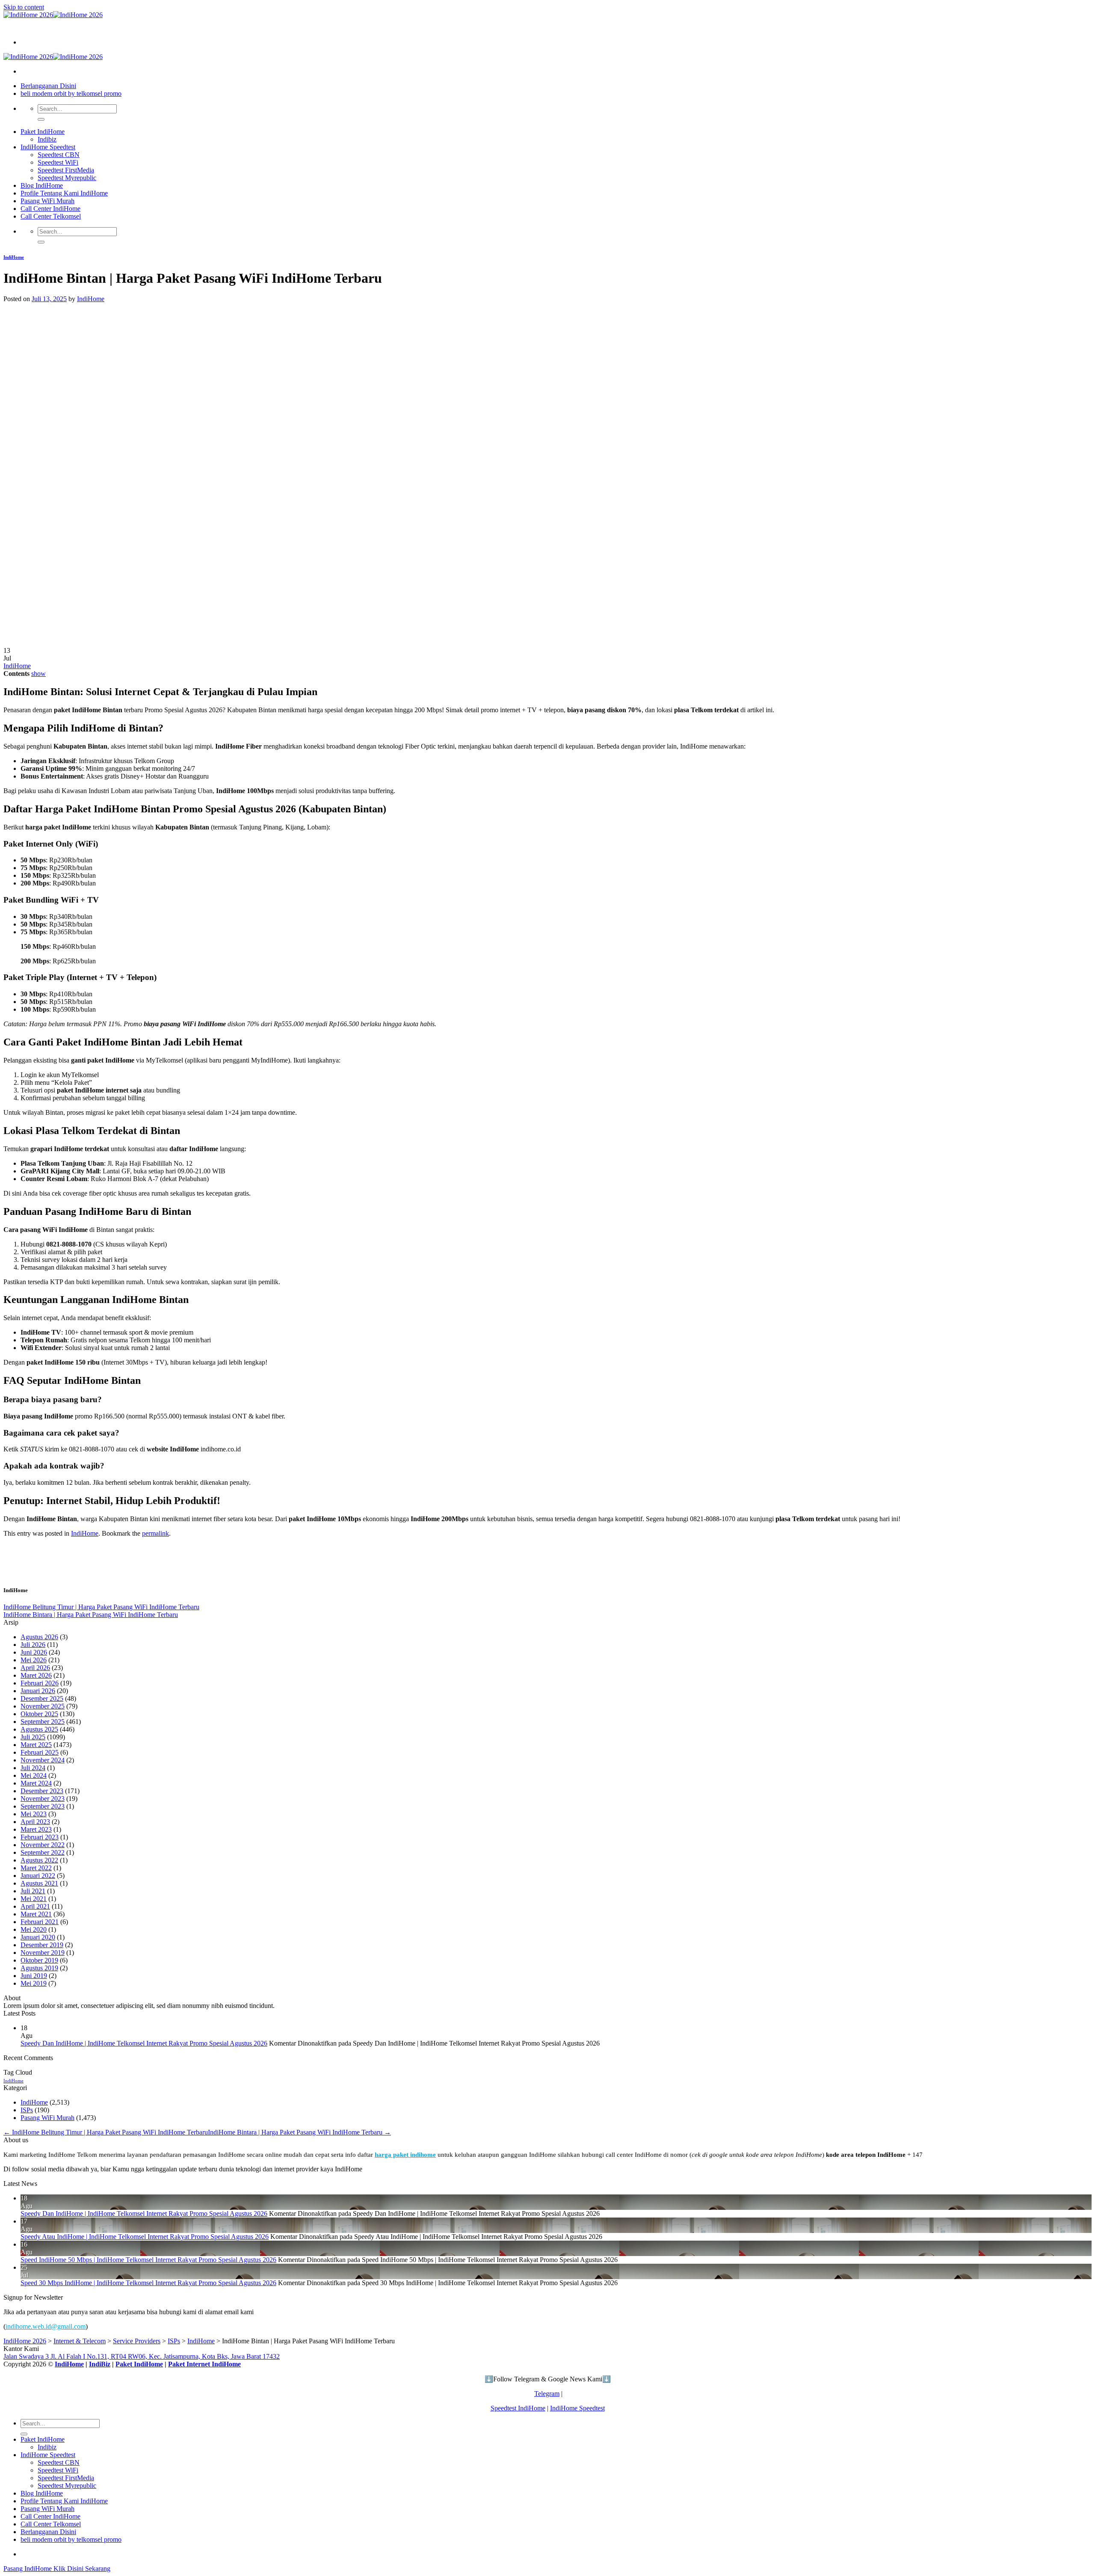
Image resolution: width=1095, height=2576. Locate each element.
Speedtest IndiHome (518, 2408)
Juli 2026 (33, 1645)
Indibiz (47, 139)
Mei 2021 (34, 1899)
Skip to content (24, 7)
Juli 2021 (33, 1891)
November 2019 (43, 1953)
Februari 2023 (40, 1837)
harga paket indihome (405, 2154)
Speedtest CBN (59, 155)
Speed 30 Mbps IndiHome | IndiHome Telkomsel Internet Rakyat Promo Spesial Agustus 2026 (148, 2283)
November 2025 (43, 1706)
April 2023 (35, 1822)
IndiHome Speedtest (48, 147)
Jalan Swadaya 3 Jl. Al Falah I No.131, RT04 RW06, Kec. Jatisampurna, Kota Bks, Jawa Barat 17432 (142, 2356)
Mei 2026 (34, 1660)
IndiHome (14, 257)
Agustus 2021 (39, 1883)
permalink (155, 1533)
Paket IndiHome (43, 132)
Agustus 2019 (39, 1968)
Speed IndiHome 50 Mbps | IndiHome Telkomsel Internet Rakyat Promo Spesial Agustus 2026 (148, 2260)
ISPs (27, 2110)
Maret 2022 (36, 1868)
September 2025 (43, 1722)
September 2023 (43, 1806)
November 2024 (43, 1760)
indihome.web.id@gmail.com (46, 2326)
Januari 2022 (38, 1876)
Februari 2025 (40, 1752)
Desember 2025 (42, 1698)
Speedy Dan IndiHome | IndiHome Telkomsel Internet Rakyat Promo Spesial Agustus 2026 (144, 2043)
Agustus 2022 (39, 1860)
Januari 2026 (38, 1691)
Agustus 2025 (39, 1729)
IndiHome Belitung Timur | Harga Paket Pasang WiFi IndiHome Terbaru (101, 1607)
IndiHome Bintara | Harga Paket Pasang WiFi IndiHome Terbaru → (299, 2132)
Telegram (547, 2394)
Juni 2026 (34, 1652)
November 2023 (43, 1799)
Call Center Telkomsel (51, 216)
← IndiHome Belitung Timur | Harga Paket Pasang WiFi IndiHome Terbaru (106, 2132)
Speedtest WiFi (58, 162)
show (38, 674)
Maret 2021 (36, 1914)
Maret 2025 (36, 1745)
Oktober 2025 (39, 1714)
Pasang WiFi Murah (47, 201)
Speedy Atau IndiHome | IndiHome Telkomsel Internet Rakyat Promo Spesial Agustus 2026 (145, 2237)
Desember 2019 (42, 1945)
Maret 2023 (36, 1829)
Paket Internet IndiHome (204, 2364)
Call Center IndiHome (50, 209)
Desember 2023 (42, 1791)
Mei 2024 (34, 1775)
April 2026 (35, 1668)
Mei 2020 (34, 1929)
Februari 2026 (40, 1683)
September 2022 (43, 1852)
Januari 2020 (38, 1937)
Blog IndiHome (42, 185)
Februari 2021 (40, 1922)
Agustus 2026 (39, 1637)
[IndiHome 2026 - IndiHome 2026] (53, 15)
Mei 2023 (34, 1814)
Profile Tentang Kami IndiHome (64, 193)
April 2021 (35, 1906)
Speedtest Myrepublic (67, 178)
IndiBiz (100, 2364)
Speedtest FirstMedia (66, 170)
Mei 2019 (34, 1983)
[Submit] (41, 119)
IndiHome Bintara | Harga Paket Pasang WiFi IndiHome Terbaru (91, 1615)
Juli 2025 (33, 1737)
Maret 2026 (36, 1675)
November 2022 (43, 1845)
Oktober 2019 (39, 1960)
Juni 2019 (34, 1976)
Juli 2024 (33, 1768)
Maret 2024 (36, 1783)
